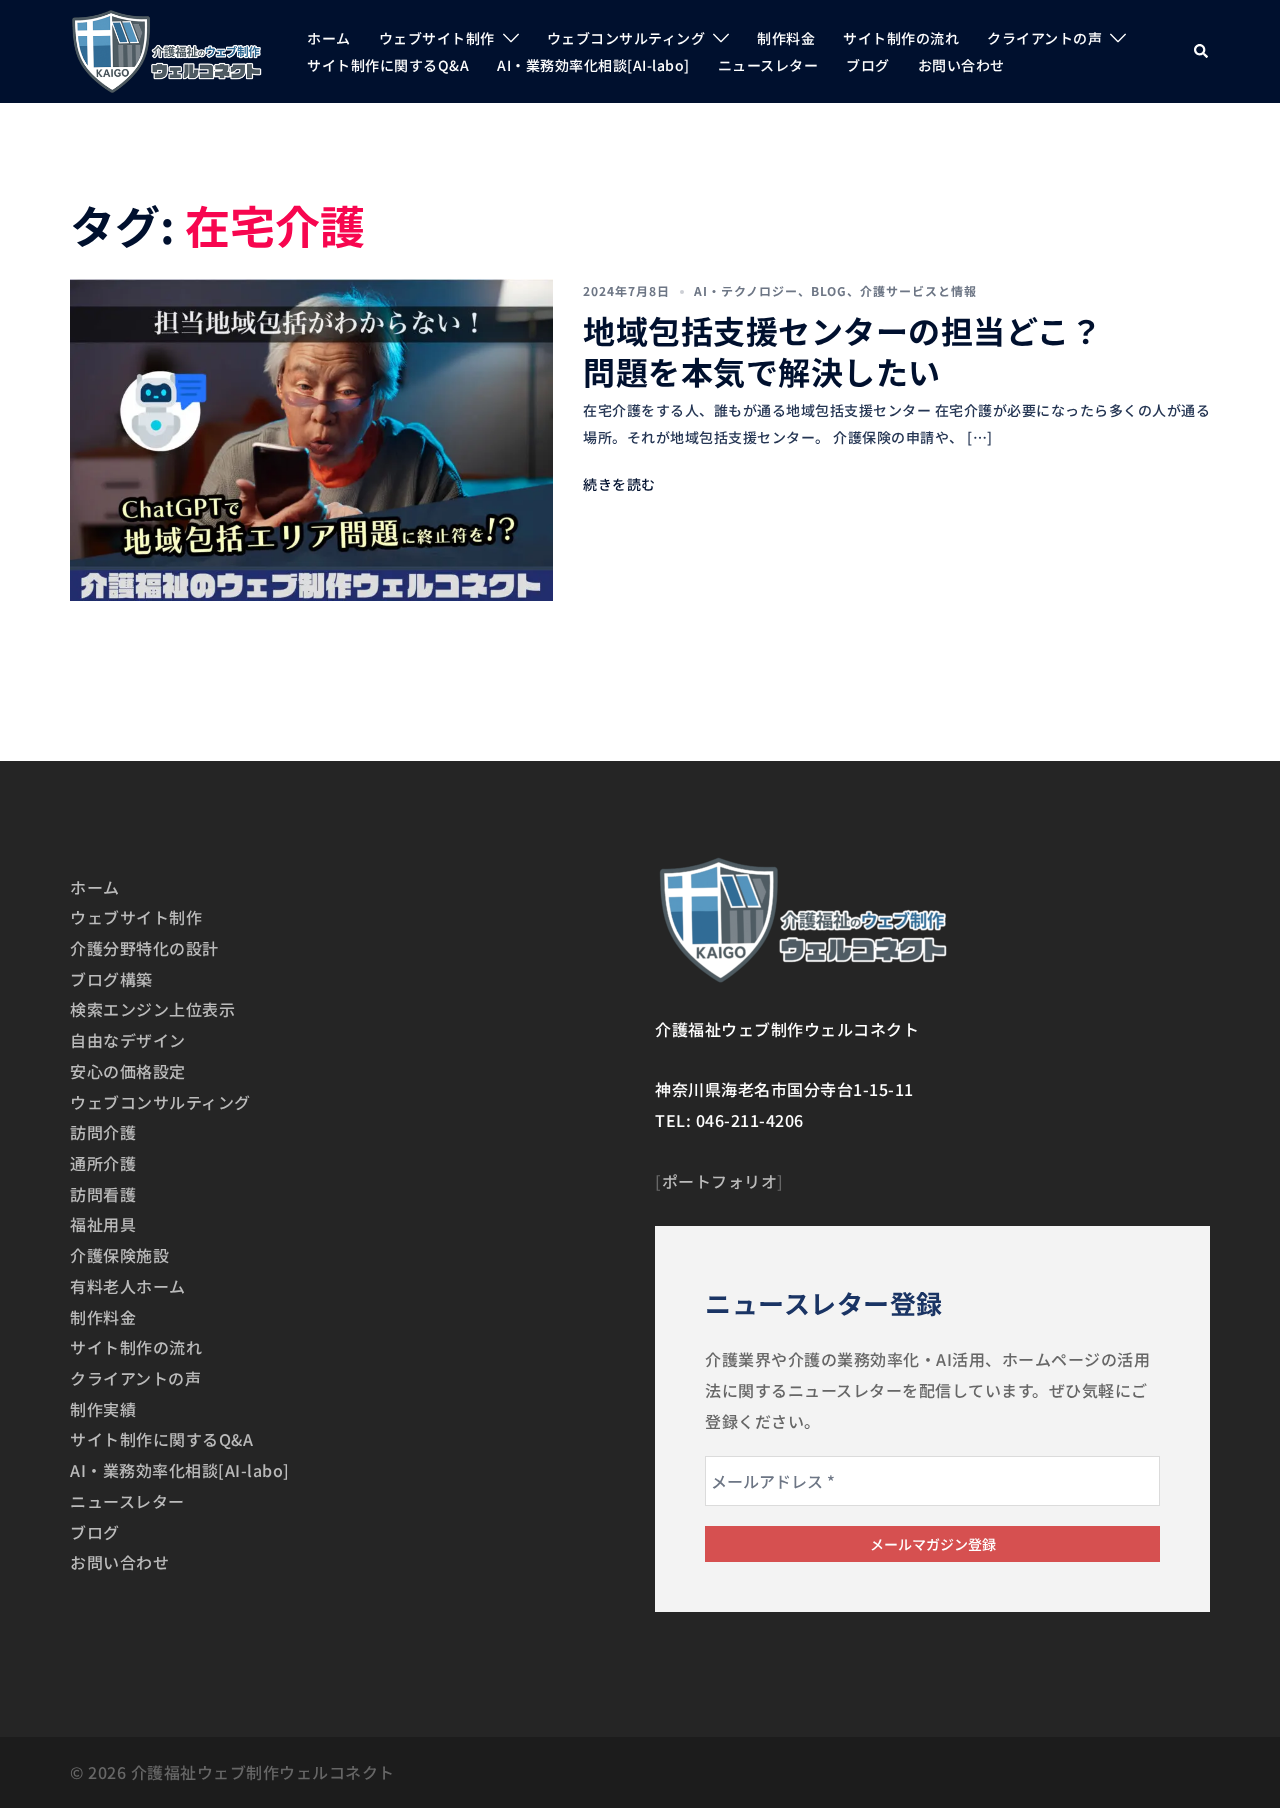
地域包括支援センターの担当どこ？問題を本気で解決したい (842, 351)
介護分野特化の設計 (144, 948)
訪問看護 (103, 1194)
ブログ (868, 65)
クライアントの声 (1044, 38)
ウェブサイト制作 (437, 38)
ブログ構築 (111, 979)
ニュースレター (768, 65)
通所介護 (103, 1163)
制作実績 (103, 1409)
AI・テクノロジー (746, 290)
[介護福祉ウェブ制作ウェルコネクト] (166, 48)
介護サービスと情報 (918, 290)
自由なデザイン (128, 1040)
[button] (1202, 51)
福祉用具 (103, 1224)
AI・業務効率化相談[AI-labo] (593, 65)
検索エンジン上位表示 (152, 1009)
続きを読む (619, 484)
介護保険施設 (119, 1255)
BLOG (829, 290)
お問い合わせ (961, 65)
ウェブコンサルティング (626, 38)
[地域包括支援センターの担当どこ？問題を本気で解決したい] (311, 440)
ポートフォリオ (720, 1181)
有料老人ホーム (128, 1286)
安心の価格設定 (128, 1071)
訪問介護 (103, 1132)
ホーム (329, 38)
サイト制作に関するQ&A (388, 65)
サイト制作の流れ (901, 38)
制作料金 (786, 38)
